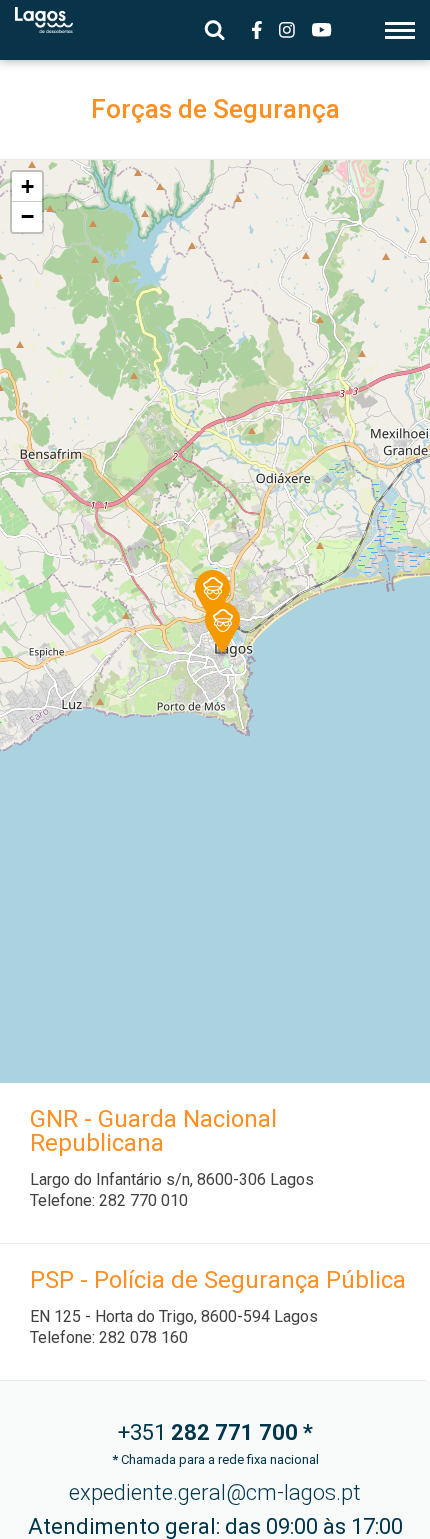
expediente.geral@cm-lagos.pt (215, 1492)
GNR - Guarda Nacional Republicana (153, 1131)
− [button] (27, 216)
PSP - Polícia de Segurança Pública (218, 1280)
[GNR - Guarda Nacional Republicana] (218, 619)
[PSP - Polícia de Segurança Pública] (208, 587)
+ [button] (27, 186)
